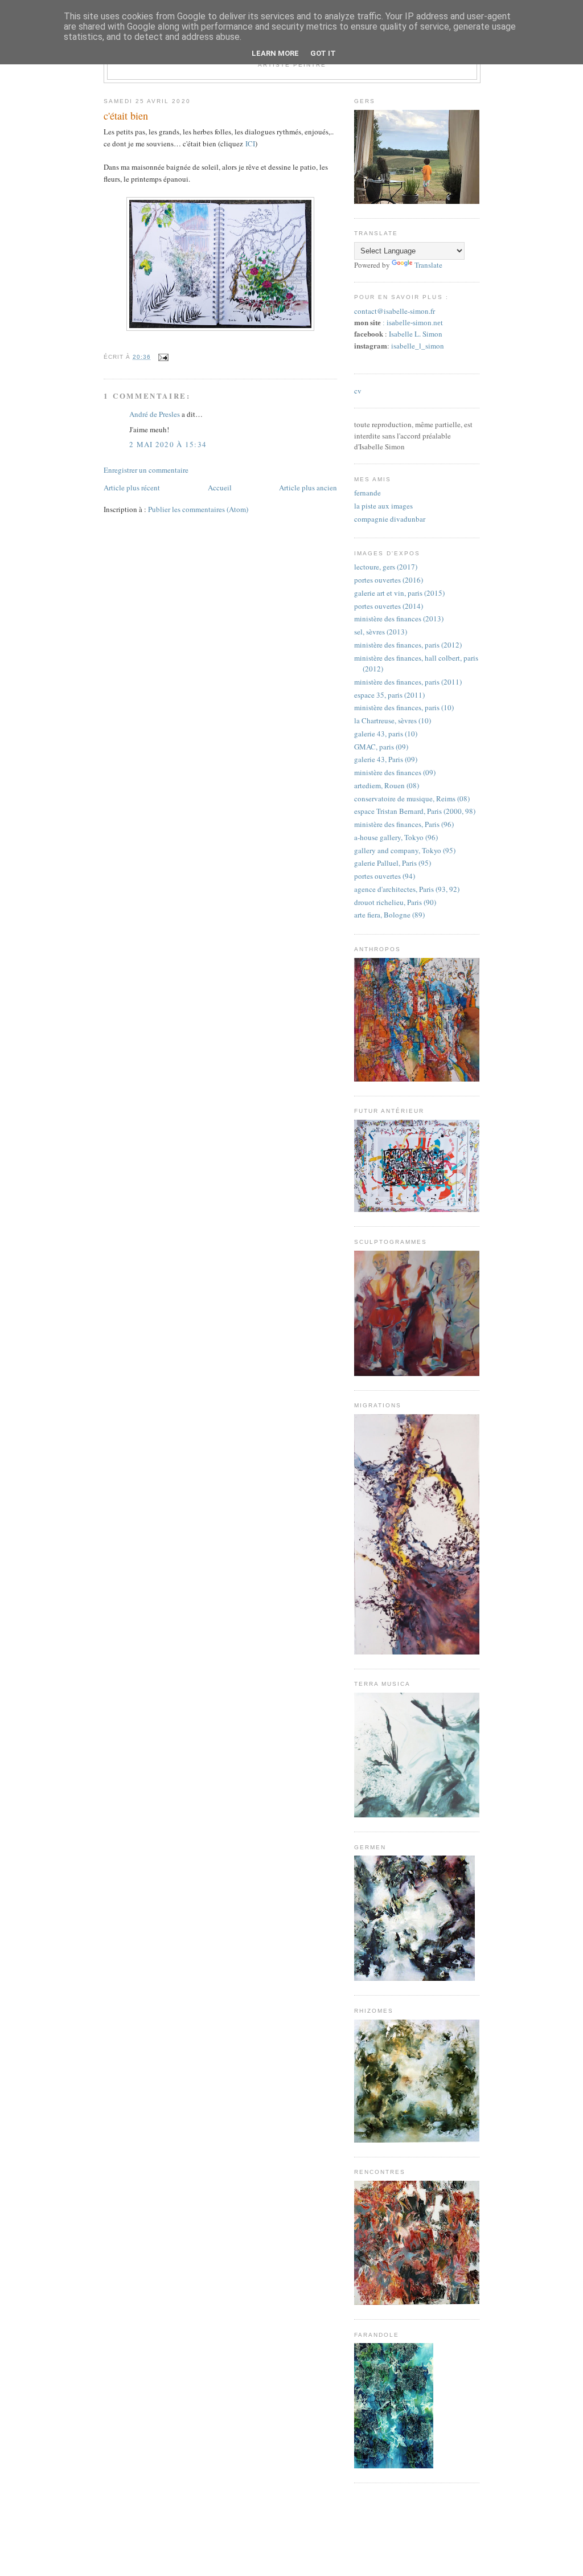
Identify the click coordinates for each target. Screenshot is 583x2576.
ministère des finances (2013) (399, 619)
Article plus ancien (308, 488)
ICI (250, 144)
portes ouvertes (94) (385, 876)
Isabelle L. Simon (416, 334)
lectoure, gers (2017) (386, 567)
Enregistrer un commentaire (146, 470)
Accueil (220, 488)
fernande (368, 493)
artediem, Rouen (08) (387, 785)
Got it (323, 53)
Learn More (275, 53)
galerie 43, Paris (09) (386, 759)
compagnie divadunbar (390, 519)
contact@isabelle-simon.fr (395, 311)
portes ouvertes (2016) (389, 580)
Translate (428, 265)
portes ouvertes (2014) (389, 606)
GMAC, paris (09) (381, 747)
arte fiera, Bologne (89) (389, 915)
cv (358, 391)
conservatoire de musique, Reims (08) (412, 798)
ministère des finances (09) (395, 772)
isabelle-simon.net (415, 323)
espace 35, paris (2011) (389, 695)
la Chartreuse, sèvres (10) (393, 720)
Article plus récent (132, 488)
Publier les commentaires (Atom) (198, 509)
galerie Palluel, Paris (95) (393, 863)
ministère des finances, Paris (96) (404, 824)
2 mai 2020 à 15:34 (168, 444)
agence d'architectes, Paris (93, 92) (407, 889)
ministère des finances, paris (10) (404, 707)
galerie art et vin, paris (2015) (399, 593)
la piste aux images (383, 506)
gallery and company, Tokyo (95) (405, 850)
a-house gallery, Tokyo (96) (396, 837)
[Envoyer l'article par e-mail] (162, 357)
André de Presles (155, 414)
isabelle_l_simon (418, 346)
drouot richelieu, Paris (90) (395, 902)
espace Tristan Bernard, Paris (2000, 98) (415, 811)
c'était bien (126, 116)
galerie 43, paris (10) (386, 734)
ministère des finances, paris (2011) (408, 682)
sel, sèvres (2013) (381, 632)
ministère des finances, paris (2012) (408, 645)
